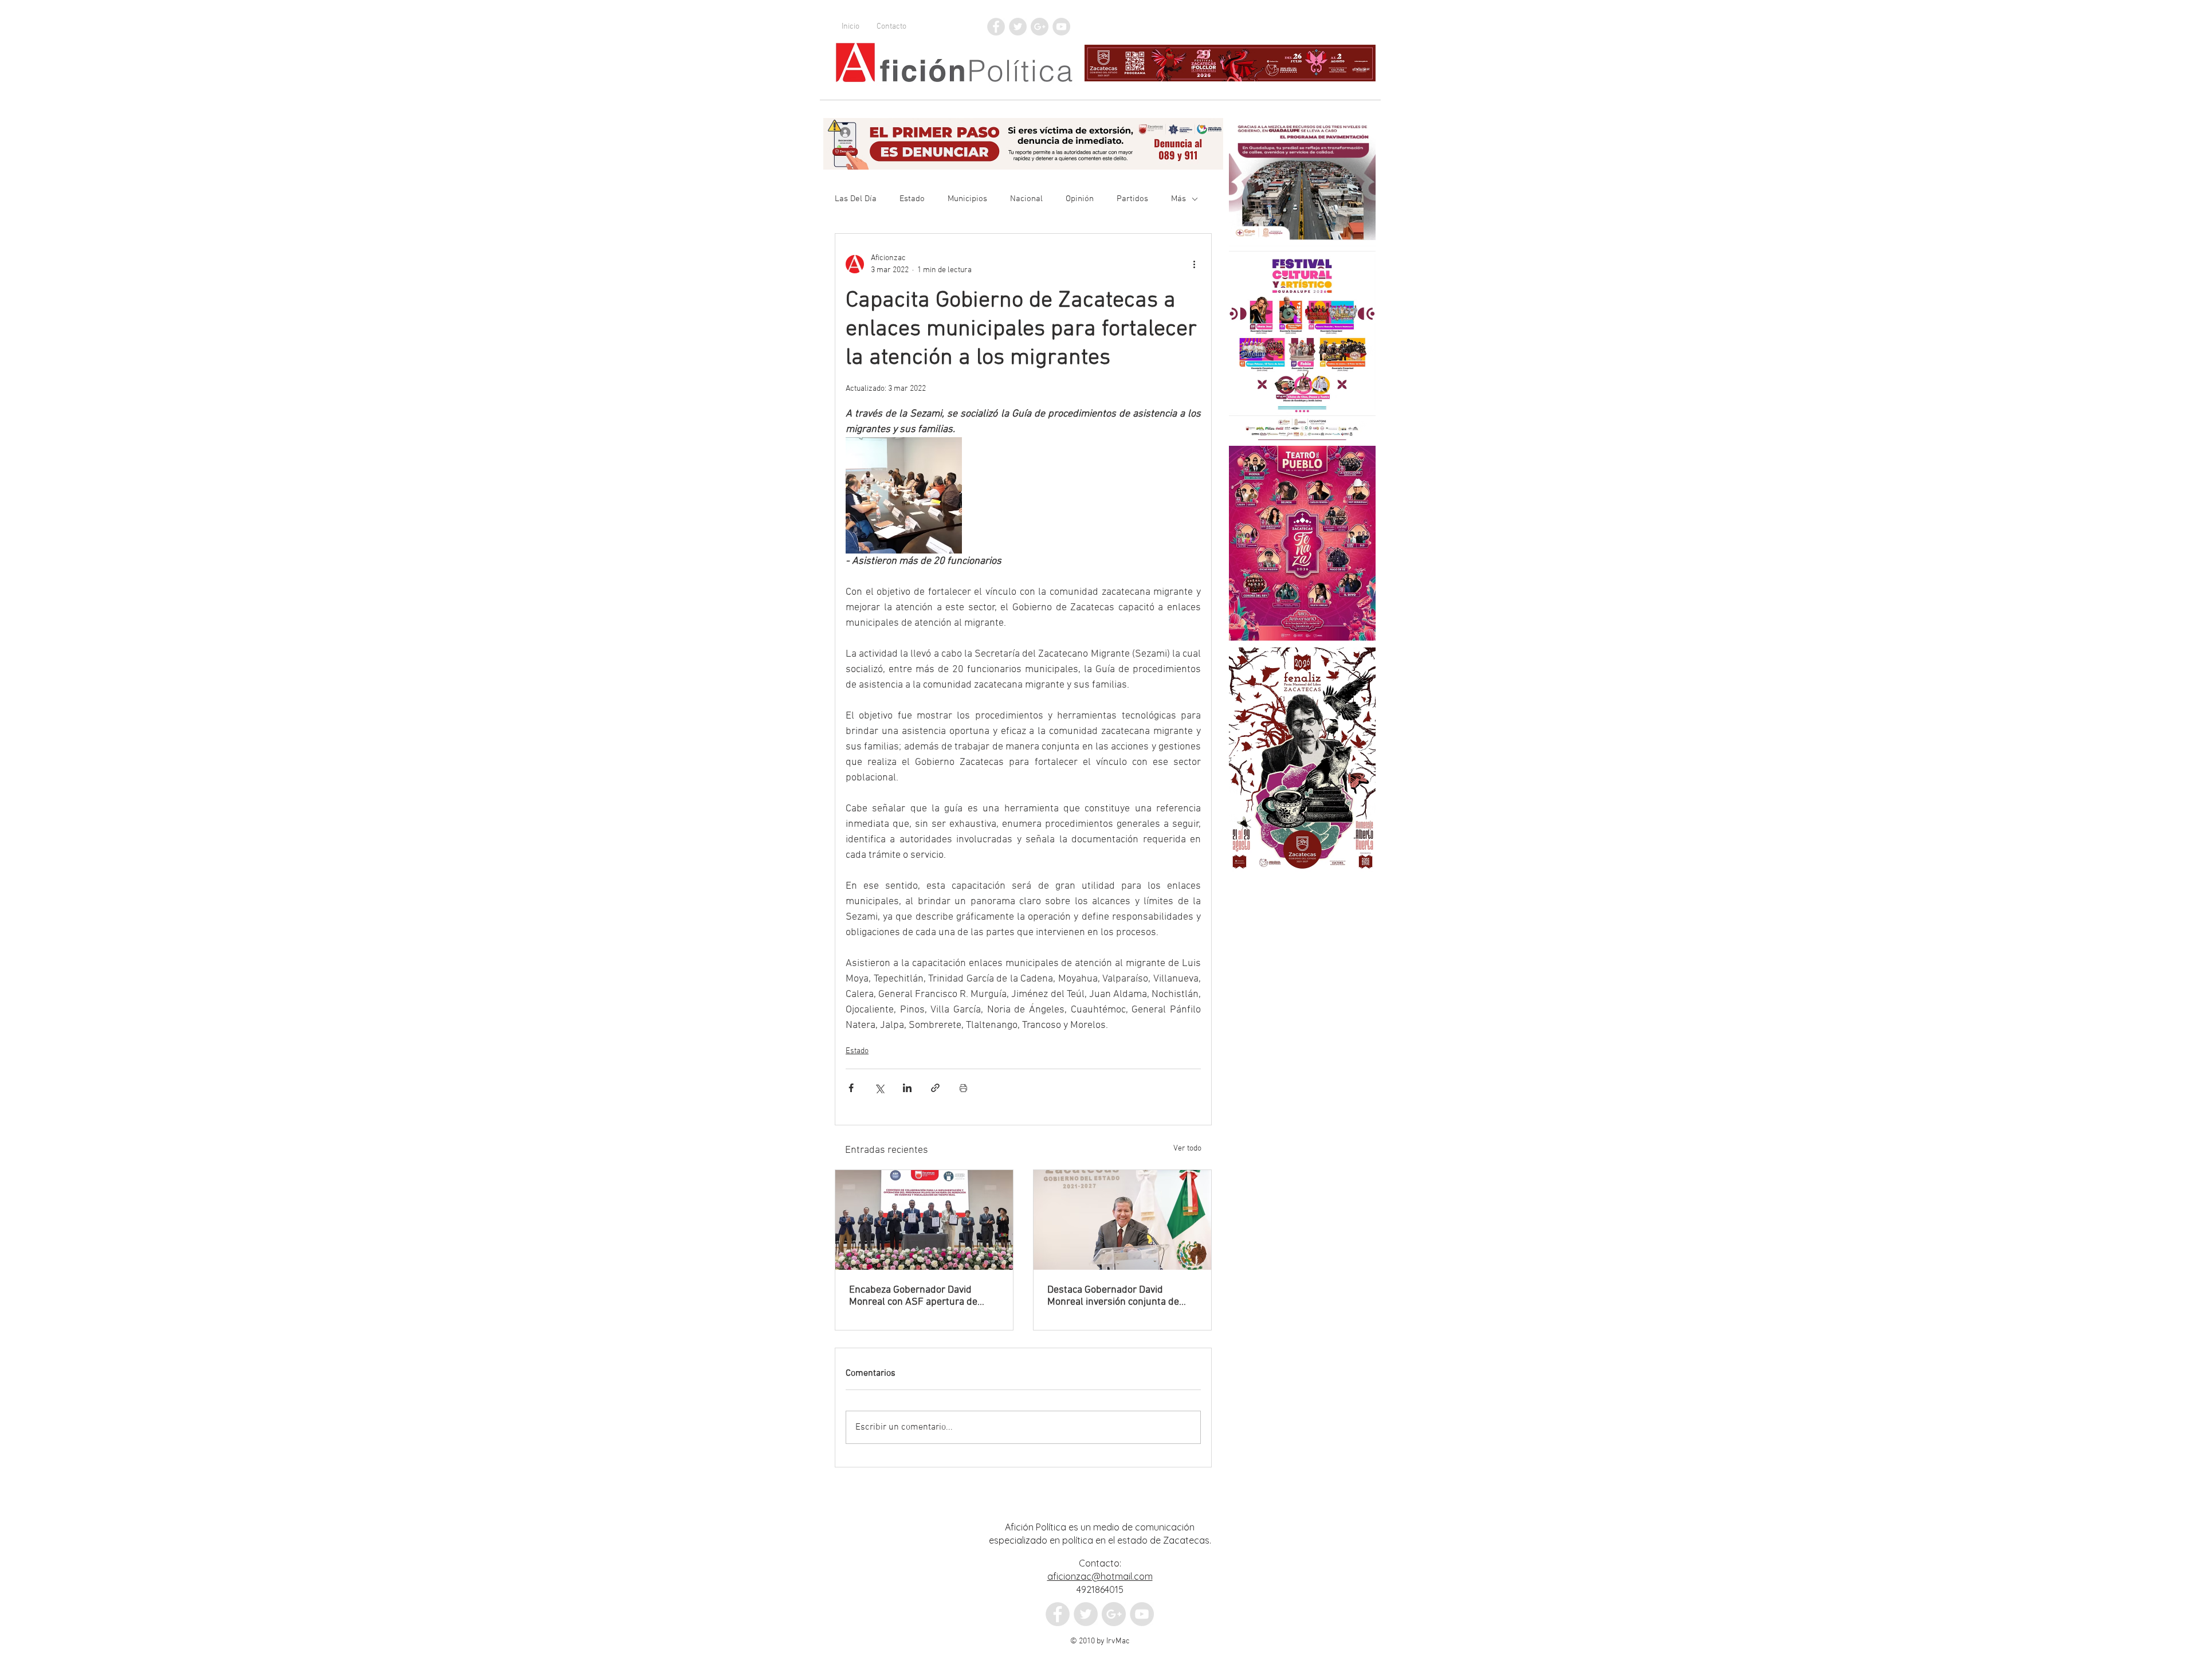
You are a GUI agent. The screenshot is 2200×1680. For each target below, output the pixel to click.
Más (1178, 199)
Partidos (1132, 199)
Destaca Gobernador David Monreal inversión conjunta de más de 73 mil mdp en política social (1113, 1296)
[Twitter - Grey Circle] (1018, 27)
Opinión (1080, 199)
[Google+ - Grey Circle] (1040, 27)
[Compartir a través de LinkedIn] (907, 1088)
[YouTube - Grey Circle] (1061, 27)
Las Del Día (856, 199)
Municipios (967, 199)
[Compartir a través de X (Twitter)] (879, 1088)
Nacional (1026, 199)
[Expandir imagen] (904, 495)
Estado (912, 199)
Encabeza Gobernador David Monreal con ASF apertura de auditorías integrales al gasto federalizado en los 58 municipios (922, 1296)
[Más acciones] (1194, 264)
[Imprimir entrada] (963, 1088)
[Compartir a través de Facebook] (851, 1088)
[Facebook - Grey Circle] (996, 27)
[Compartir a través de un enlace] (935, 1088)
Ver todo (1187, 1149)
